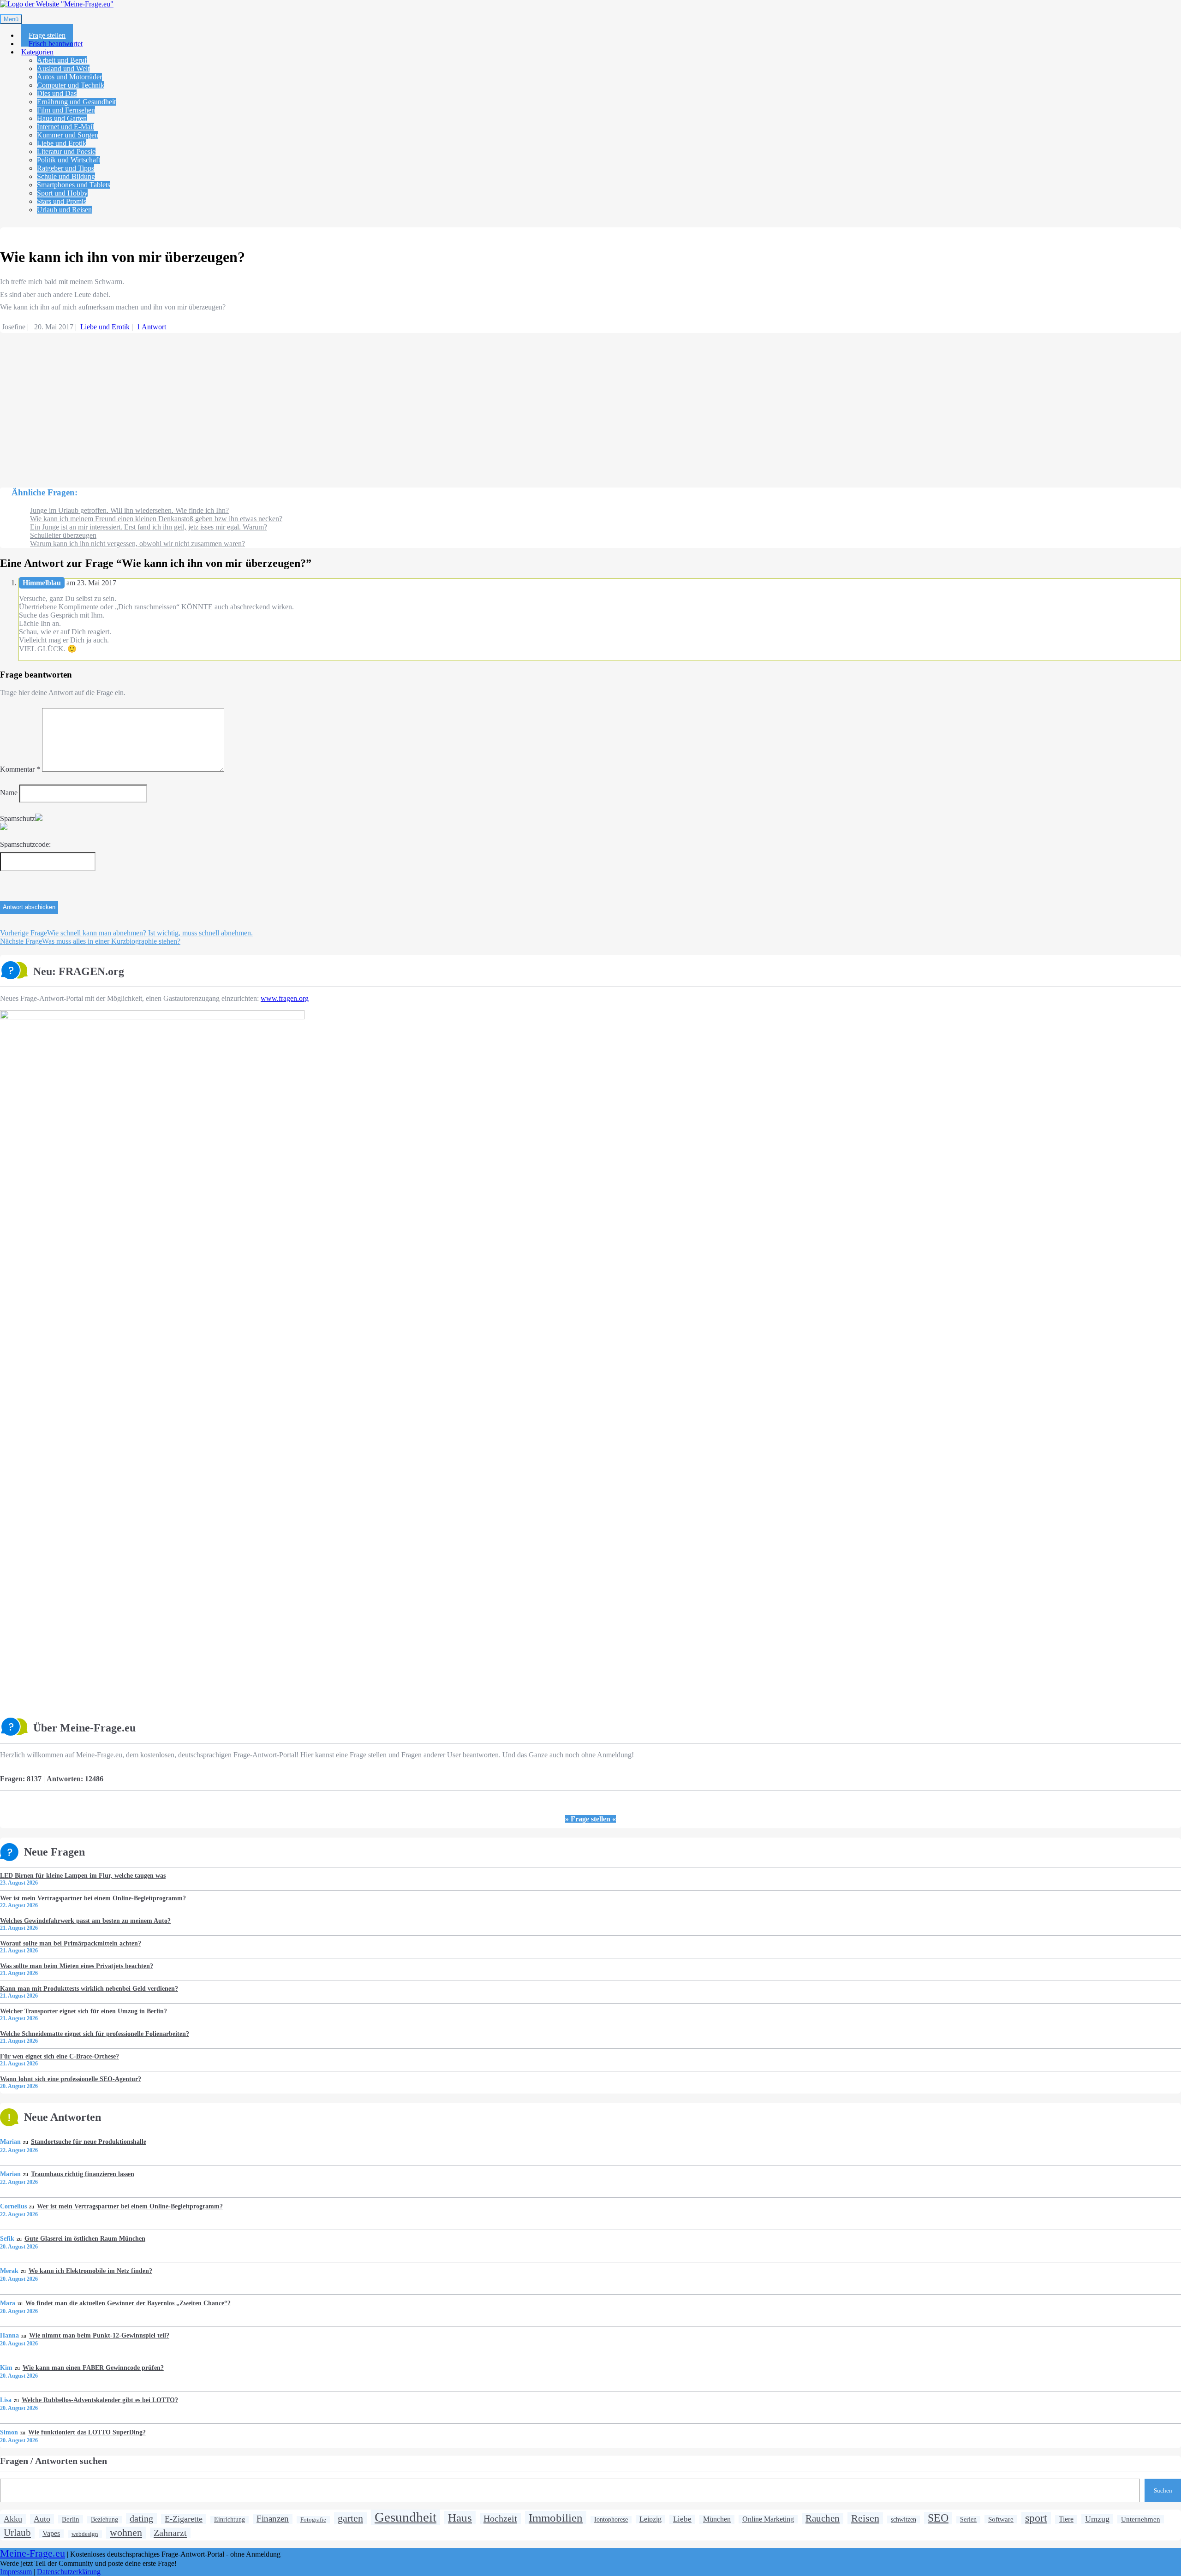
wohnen (126, 2532)
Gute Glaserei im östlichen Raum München (85, 2238)
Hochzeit (500, 2518)
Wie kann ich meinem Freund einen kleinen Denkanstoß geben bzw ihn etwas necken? (156, 519)
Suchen (1163, 2490)
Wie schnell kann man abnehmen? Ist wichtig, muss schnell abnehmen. (126, 933)
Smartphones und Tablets (74, 185)
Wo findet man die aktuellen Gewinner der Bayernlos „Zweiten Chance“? (128, 2303)
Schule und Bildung (66, 176)
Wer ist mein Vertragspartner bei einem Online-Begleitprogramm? (93, 1898)
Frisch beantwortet (56, 44)
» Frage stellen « (590, 1819)
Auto (42, 2519)
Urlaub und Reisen (64, 210)
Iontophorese (611, 2519)
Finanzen (273, 2519)
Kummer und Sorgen (68, 135)
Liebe (682, 2519)
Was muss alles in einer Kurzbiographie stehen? (90, 941)
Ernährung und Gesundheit (76, 102)
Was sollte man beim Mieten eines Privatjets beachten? (77, 1966)
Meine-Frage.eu (33, 2553)
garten (350, 2518)
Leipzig (650, 2519)
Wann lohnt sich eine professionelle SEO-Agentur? (71, 2079)
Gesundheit (406, 2517)
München (717, 2519)
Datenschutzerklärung (69, 2572)
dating (141, 2518)
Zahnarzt (170, 2533)
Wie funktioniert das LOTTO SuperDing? (87, 2432)
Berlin (71, 2519)
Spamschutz (18, 818)
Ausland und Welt (63, 68)
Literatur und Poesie (66, 152)
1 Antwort (151, 327)
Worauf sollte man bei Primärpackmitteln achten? (71, 1943)
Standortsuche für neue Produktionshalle (88, 2142)
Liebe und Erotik (62, 143)
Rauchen (823, 2518)
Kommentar (20, 769)
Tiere (1066, 2519)
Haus (460, 2517)
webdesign (85, 2534)
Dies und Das (57, 93)
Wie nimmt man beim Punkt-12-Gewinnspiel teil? (99, 2335)
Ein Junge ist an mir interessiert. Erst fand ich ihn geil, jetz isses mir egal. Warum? (149, 527)
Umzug (1097, 2519)
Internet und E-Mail (66, 127)
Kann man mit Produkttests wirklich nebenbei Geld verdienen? (89, 1988)
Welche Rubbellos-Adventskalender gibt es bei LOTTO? (100, 2400)
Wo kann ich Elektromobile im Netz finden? (90, 2271)
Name (9, 793)
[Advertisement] (277, 406)
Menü (11, 19)
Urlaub (17, 2533)
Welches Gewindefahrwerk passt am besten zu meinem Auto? (85, 1921)
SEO (938, 2518)
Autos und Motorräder (69, 77)
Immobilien (556, 2517)
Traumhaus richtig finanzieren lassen (82, 2174)
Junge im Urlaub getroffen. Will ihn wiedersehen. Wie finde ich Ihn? (129, 510)
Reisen (865, 2518)
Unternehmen (1141, 2519)
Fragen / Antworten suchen (54, 2461)
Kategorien (37, 52)
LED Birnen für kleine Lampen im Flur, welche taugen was (83, 1875)
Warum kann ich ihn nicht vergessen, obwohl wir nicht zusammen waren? (137, 544)
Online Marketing (768, 2519)
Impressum (16, 2572)
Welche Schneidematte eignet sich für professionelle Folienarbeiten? (95, 2034)
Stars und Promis (62, 201)
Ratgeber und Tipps (66, 168)
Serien (968, 2519)
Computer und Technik (71, 85)
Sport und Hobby (62, 193)
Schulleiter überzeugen (63, 535)
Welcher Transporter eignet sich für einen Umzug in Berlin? (84, 2011)
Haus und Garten (62, 118)
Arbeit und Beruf (62, 60)
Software (1001, 2519)
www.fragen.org (285, 998)
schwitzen (904, 2519)
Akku (13, 2519)
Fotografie (313, 2519)
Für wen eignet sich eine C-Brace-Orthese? (60, 2056)
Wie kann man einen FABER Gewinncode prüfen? (93, 2368)
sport (1036, 2518)
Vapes (51, 2534)
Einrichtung (230, 2519)
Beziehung (104, 2519)
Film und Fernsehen (66, 110)
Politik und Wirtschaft (69, 160)
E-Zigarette (184, 2519)
